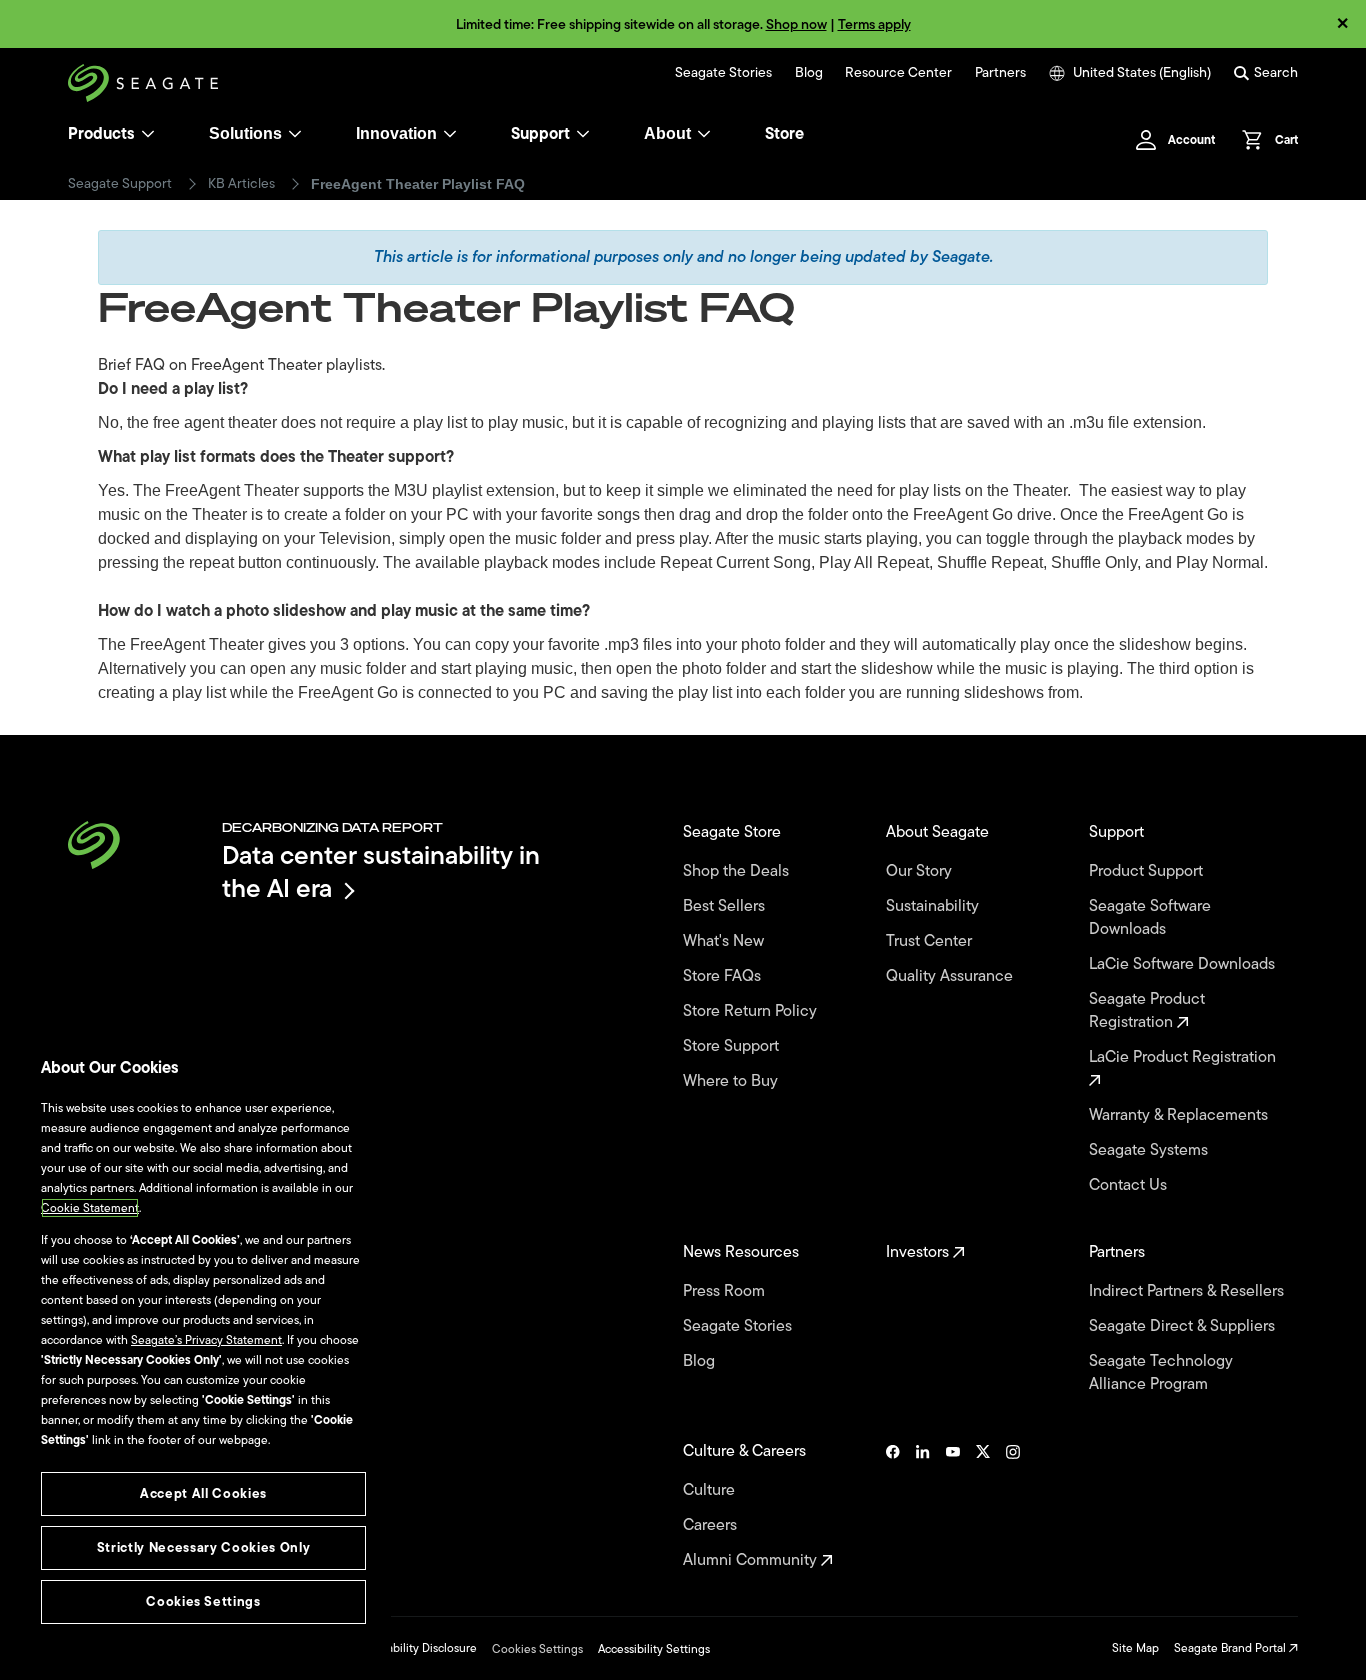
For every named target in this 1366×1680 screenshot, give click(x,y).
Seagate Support (120, 184)
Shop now (796, 24)
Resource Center (898, 73)
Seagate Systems (1150, 1150)
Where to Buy (732, 1081)
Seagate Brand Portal (1231, 1648)
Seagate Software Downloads (1150, 918)
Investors (919, 1252)
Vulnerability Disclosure (414, 1648)
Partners (1000, 73)
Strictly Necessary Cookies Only (203, 1547)
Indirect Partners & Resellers (1188, 1291)
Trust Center (931, 941)
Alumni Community (752, 1560)
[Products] (148, 134)
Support (540, 134)
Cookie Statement (90, 1208)
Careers (712, 1525)
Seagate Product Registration (1147, 1011)
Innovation (396, 133)
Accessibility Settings (654, 1649)
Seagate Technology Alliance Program (1161, 1373)
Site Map (1135, 1648)
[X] (983, 1506)
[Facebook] (893, 1506)
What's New (725, 941)
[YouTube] (953, 1506)
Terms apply (874, 24)
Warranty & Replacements (1180, 1115)
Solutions (245, 133)
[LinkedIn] (923, 1506)
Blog (809, 73)
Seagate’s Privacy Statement (206, 1340)
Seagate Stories (723, 73)
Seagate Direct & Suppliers (1184, 1326)
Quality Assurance (951, 976)
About (667, 133)
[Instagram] (1013, 1506)
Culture (711, 1490)
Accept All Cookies (203, 1493)
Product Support (1148, 871)
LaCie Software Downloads (1184, 964)
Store (784, 134)
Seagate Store (734, 832)
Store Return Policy (752, 1011)
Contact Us (1130, 1185)
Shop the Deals (740, 871)
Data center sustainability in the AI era (381, 871)
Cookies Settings (537, 1649)
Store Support (733, 1046)
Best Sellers (726, 906)
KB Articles (241, 184)
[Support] (583, 134)
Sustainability (934, 906)
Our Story (921, 871)
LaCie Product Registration (1184, 1058)
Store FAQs (724, 976)
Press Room (726, 1291)
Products (101, 134)
